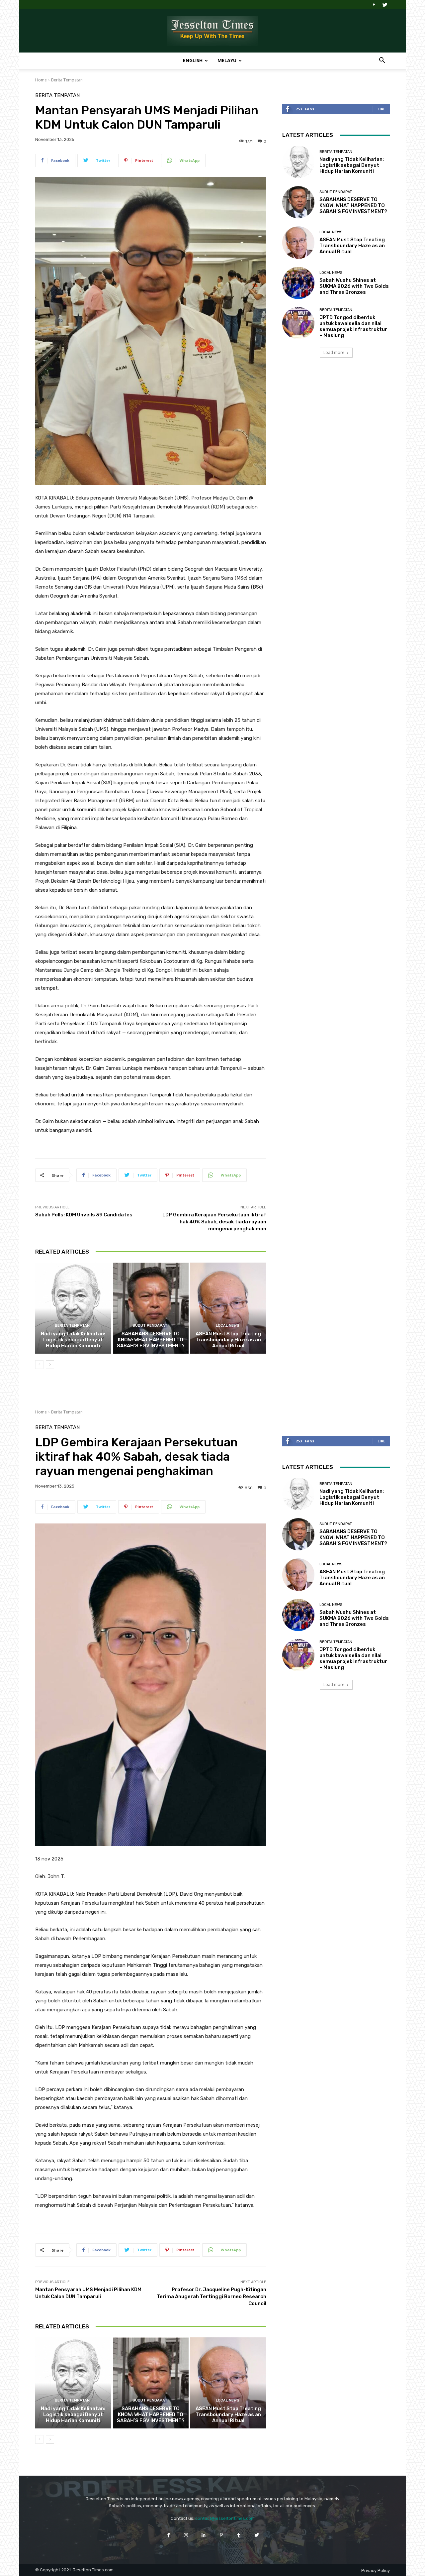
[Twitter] (385, 5)
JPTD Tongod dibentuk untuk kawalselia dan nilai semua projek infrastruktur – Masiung (353, 326)
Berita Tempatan (67, 80)
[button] (382, 61)
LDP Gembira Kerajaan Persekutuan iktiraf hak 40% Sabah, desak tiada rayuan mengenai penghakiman (214, 1222)
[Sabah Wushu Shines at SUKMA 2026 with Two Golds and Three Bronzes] (298, 283)
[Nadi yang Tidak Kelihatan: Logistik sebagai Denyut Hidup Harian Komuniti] (73, 1308)
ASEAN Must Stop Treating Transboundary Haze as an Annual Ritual (228, 1340)
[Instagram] (186, 2535)
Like (381, 109)
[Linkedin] (204, 2535)
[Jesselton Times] (212, 31)
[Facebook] (374, 5)
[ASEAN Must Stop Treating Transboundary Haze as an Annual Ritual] (228, 1308)
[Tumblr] (239, 2535)
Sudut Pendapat (150, 1326)
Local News (228, 1326)
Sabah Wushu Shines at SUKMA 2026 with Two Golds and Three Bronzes (354, 286)
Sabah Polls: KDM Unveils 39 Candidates (84, 1215)
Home (41, 80)
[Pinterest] (221, 2535)
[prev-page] (39, 1365)
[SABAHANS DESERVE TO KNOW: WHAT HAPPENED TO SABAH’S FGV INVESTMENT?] (151, 1308)
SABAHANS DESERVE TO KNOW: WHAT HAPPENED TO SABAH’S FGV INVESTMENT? (151, 1340)
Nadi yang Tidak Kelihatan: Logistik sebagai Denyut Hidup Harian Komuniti (73, 1340)
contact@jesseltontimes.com (225, 2518)
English (193, 60)
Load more (334, 352)
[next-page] (50, 1365)
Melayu (227, 60)
